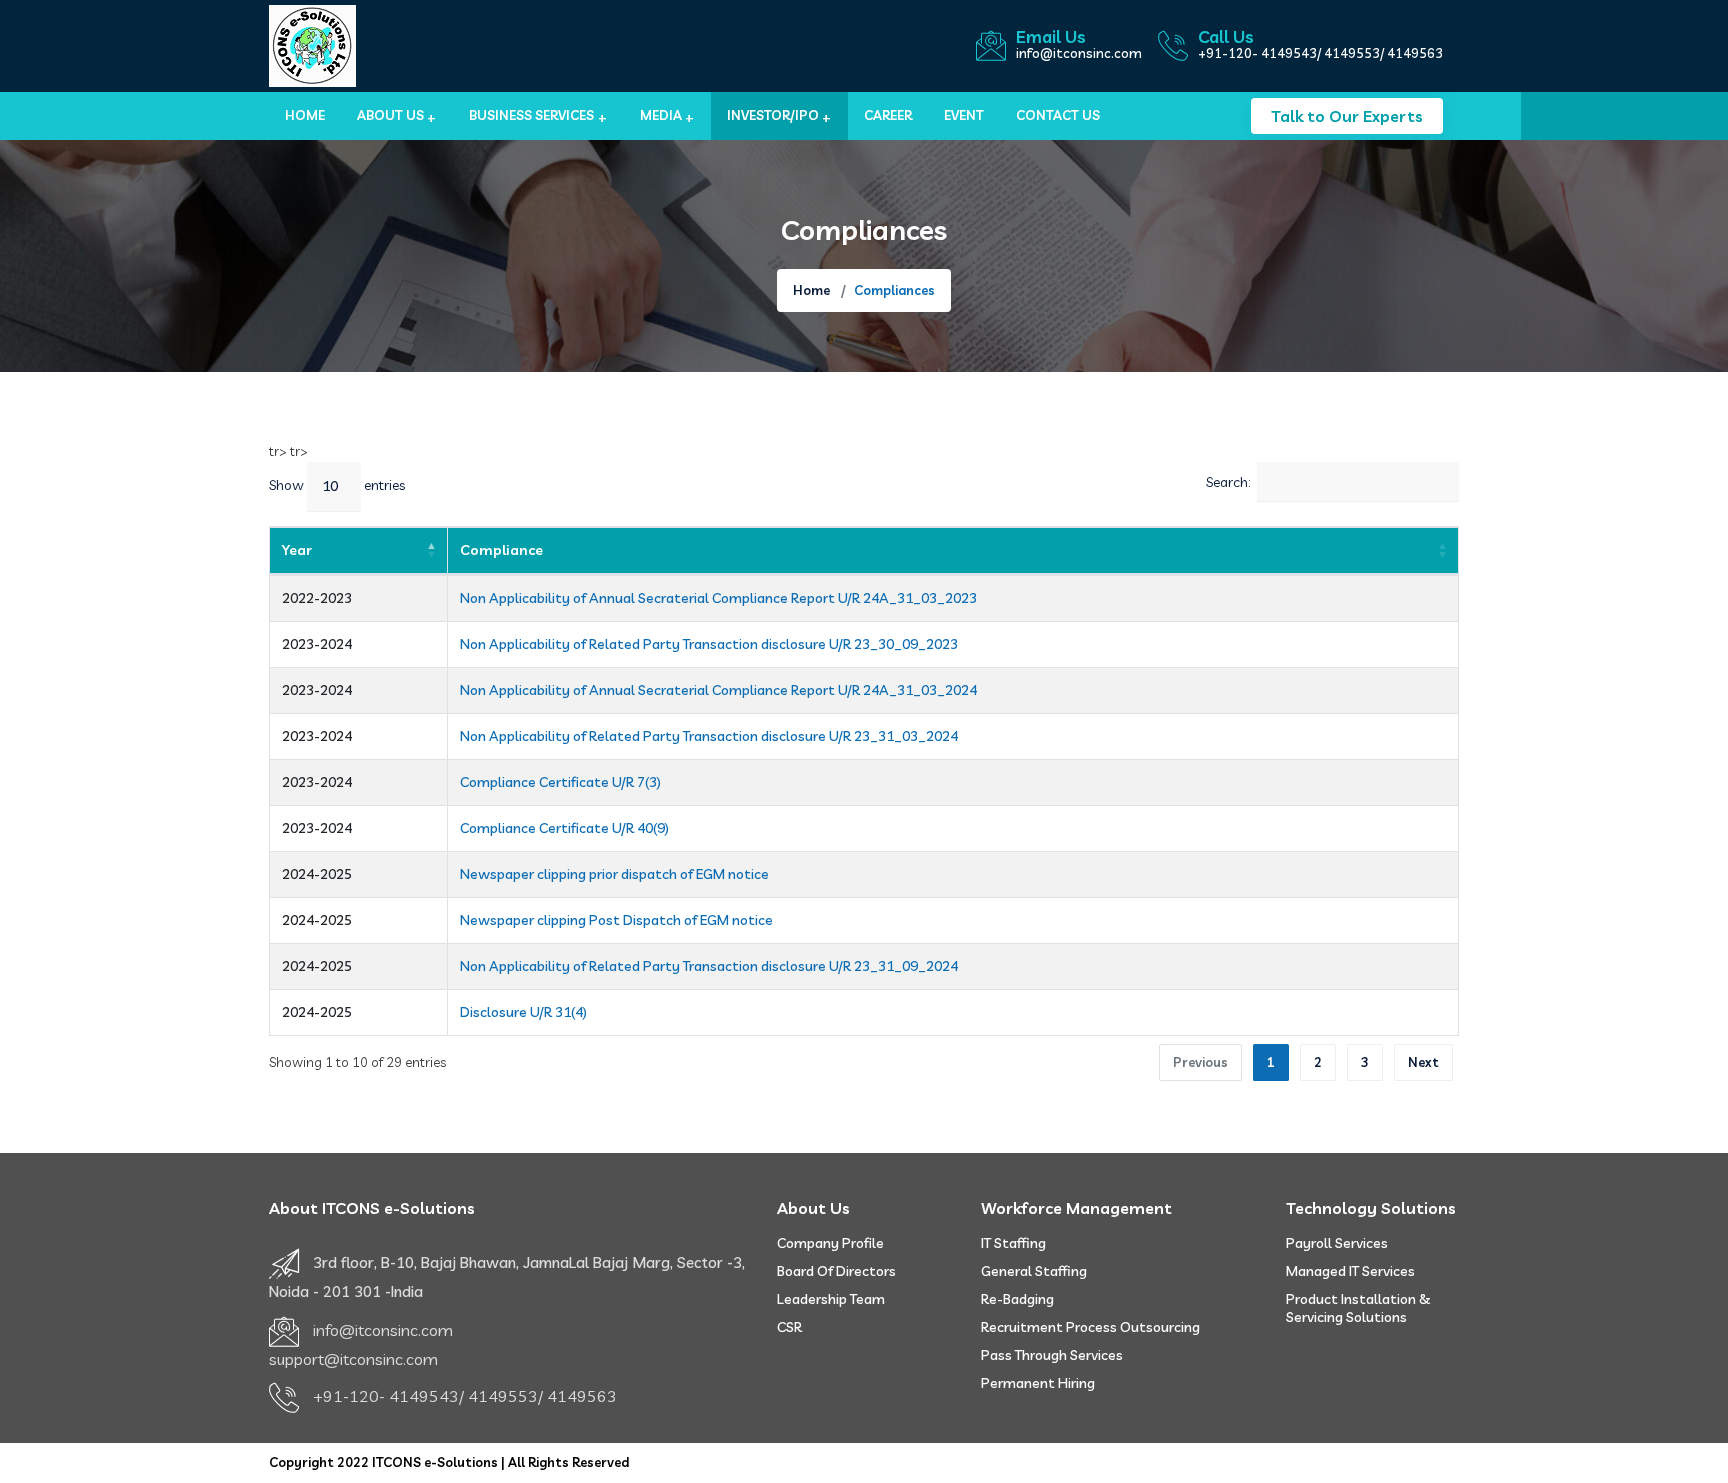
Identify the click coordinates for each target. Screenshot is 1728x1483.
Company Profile (830, 1243)
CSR (789, 1327)
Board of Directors (836, 1271)
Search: (1228, 481)
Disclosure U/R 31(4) (523, 1012)
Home (305, 115)
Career (888, 115)
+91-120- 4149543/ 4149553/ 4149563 (1320, 53)
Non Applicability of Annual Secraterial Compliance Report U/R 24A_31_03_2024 (718, 690)
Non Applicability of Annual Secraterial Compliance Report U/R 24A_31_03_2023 (718, 598)
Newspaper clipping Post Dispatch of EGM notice (616, 920)
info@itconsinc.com (1079, 53)
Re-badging (1017, 1299)
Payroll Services (1337, 1243)
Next (1423, 1062)
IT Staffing (1013, 1243)
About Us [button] (390, 115)
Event (964, 115)
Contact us (1058, 115)
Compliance (501, 550)
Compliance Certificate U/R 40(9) (564, 828)
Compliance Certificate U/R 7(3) (560, 782)
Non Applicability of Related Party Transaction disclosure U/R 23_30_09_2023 (709, 644)
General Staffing (1034, 1271)
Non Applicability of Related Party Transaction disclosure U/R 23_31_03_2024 (709, 736)
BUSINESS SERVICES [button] (531, 115)
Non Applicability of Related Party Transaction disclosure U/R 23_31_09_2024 (709, 966)
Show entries (337, 485)
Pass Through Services (1052, 1355)
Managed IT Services (1350, 1271)
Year (297, 550)
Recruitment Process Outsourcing (1090, 1327)
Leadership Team (831, 1299)
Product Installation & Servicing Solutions (1358, 1308)
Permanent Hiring (1038, 1383)
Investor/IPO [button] (773, 115)
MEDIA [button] (661, 115)
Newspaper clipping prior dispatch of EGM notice (614, 874)
